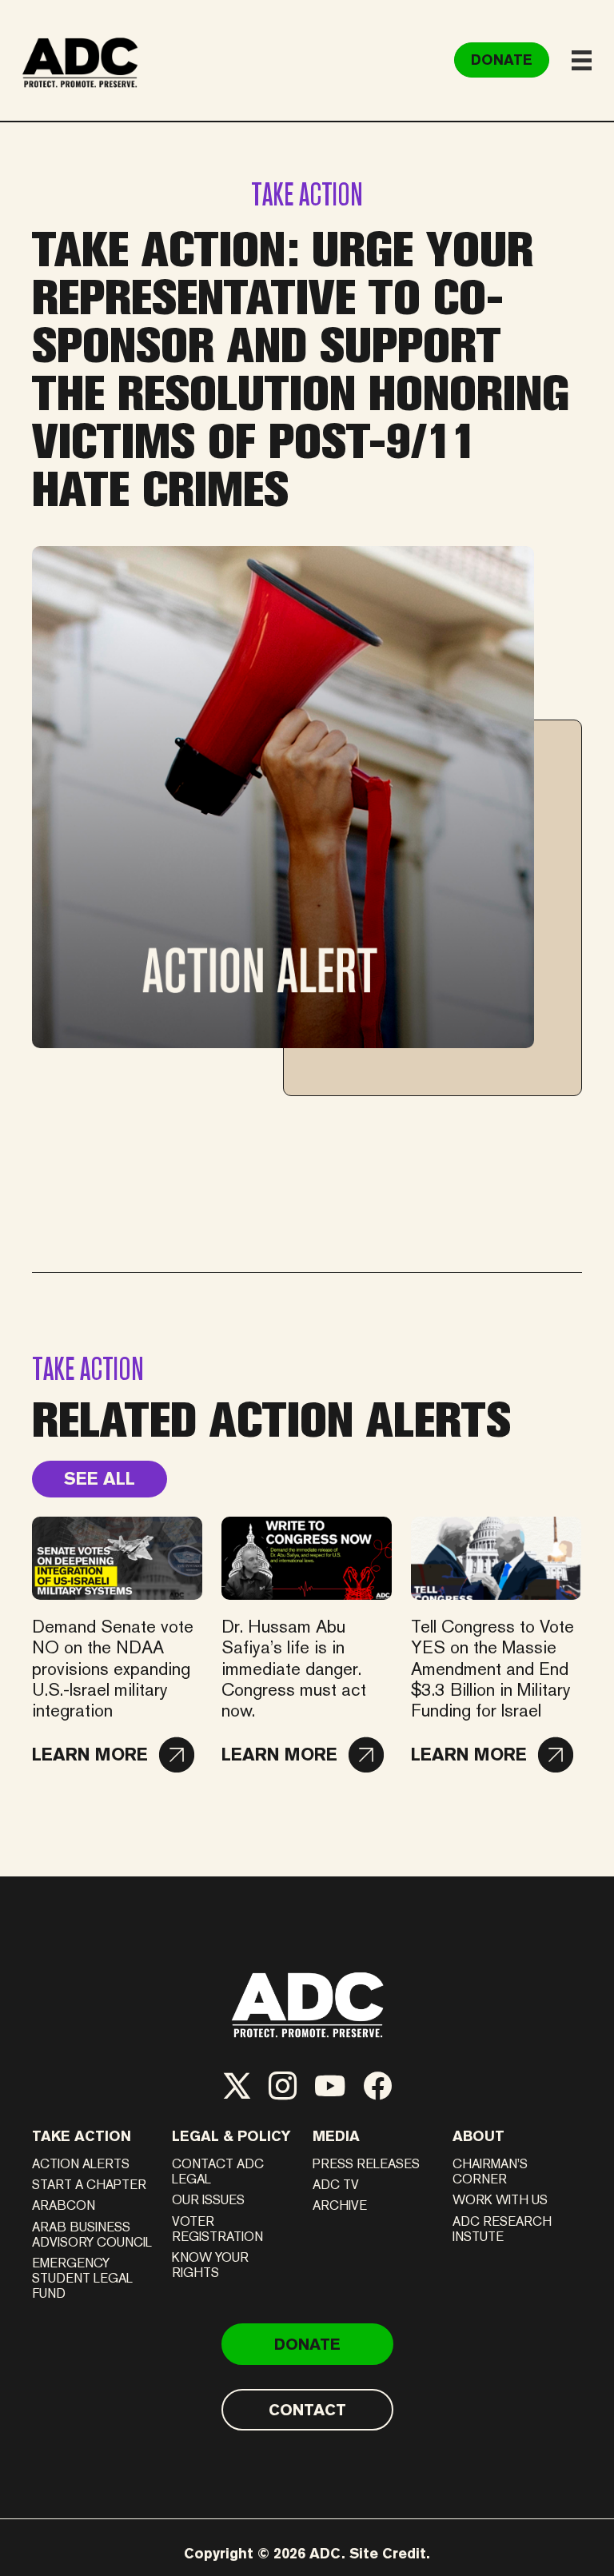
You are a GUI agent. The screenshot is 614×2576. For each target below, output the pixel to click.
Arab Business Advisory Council (92, 2235)
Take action (82, 2136)
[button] (113, 1755)
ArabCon (64, 2205)
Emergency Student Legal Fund (82, 2278)
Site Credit (388, 2553)
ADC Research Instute (502, 2229)
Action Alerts (81, 2164)
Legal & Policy (231, 2136)
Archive (340, 2205)
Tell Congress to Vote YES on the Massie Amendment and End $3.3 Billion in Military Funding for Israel (492, 1669)
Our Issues (208, 2200)
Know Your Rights (210, 2265)
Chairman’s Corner (490, 2171)
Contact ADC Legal (218, 2171)
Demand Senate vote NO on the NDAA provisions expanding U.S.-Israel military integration (113, 1669)
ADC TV (336, 2185)
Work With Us (500, 2200)
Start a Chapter (89, 2185)
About (478, 2136)
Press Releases (366, 2164)
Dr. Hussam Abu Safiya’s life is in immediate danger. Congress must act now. (294, 1669)
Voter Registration (217, 2229)
